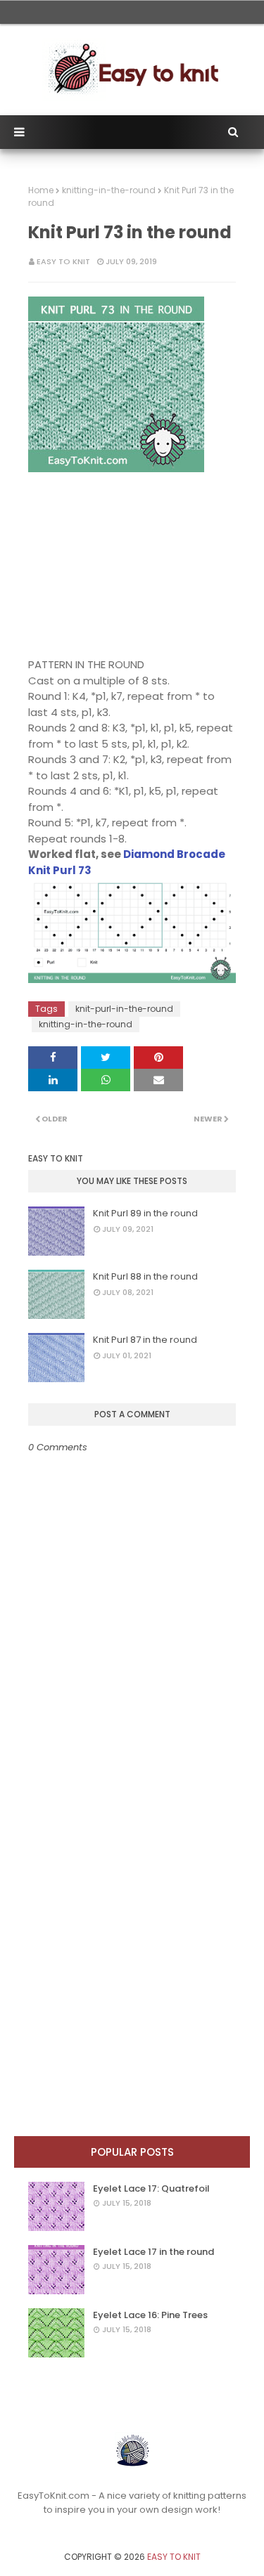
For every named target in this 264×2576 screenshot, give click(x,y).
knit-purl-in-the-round (124, 1009)
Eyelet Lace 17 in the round (153, 2252)
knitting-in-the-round (109, 190)
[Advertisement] (116, 565)
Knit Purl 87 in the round (145, 1340)
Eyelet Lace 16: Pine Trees (150, 2315)
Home (41, 190)
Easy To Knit (63, 261)
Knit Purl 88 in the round (145, 1276)
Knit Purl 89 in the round (145, 1213)
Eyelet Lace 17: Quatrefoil (151, 2188)
